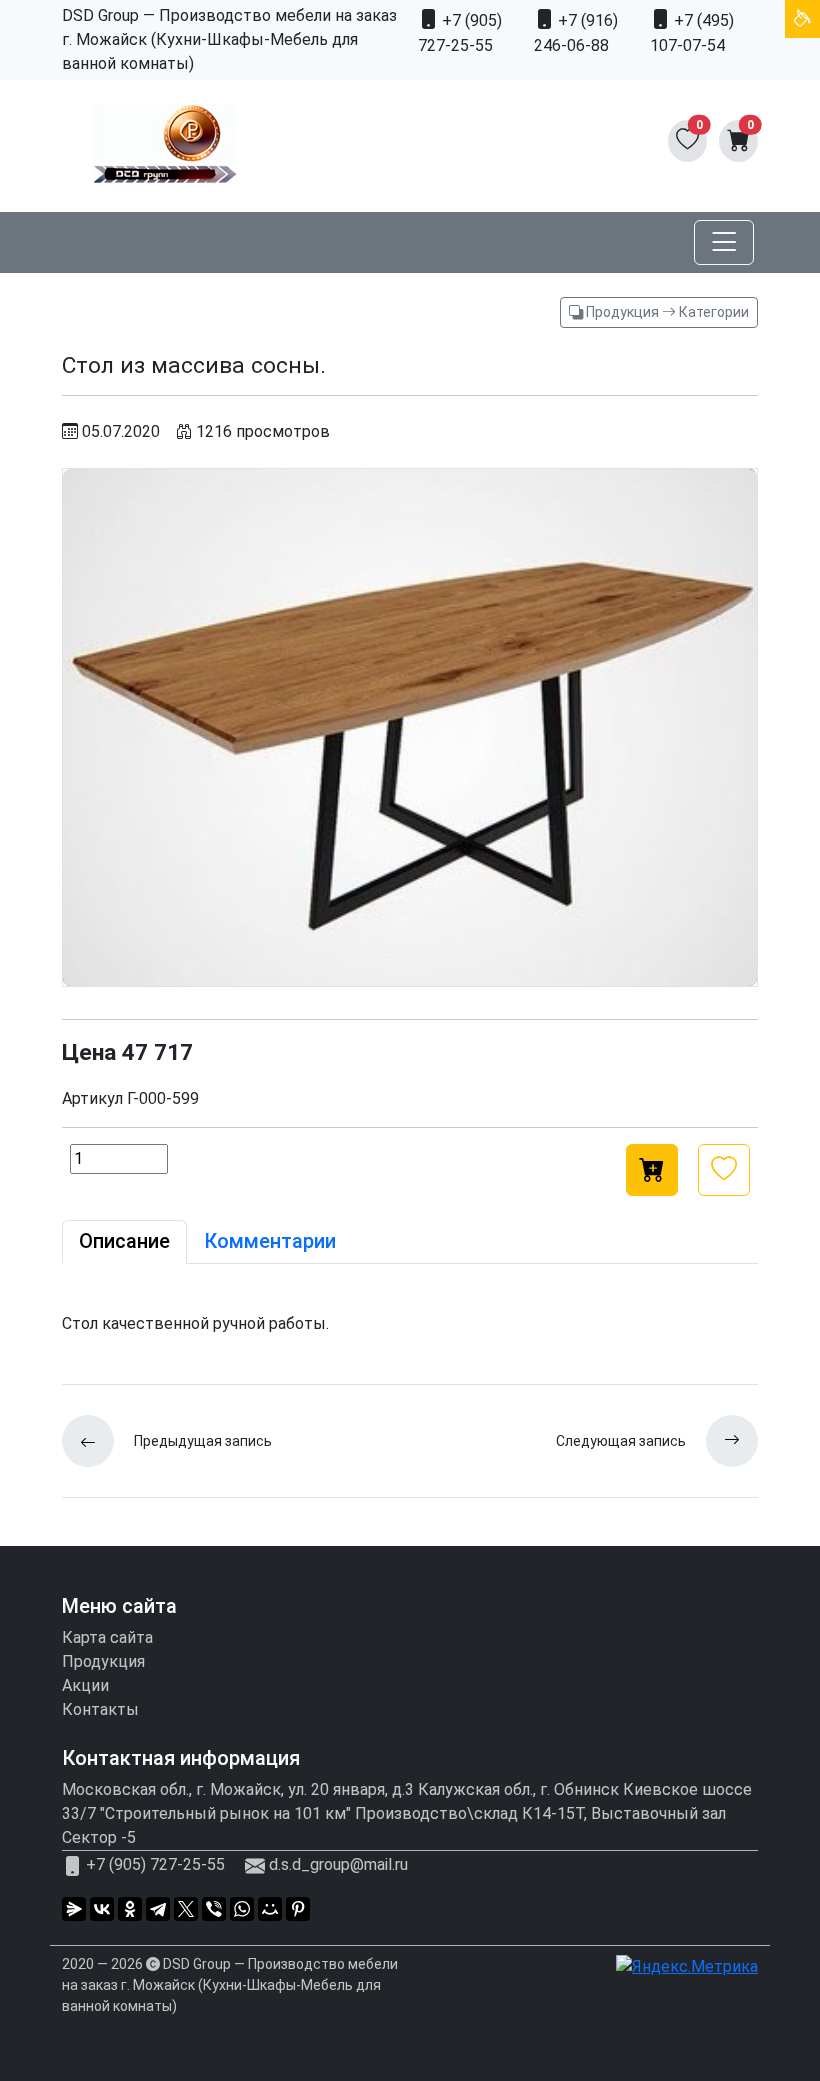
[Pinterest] (298, 1909)
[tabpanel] (410, 1324)
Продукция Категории (666, 312)
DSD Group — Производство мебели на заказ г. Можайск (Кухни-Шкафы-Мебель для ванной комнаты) (230, 1985)
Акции (85, 1685)
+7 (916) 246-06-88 (576, 33)
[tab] (124, 1242)
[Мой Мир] (270, 1909)
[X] (186, 1909)
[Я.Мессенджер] (74, 1909)
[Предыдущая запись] (98, 1441)
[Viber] (214, 1909)
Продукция (103, 1661)
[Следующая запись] (722, 1441)
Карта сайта (107, 1637)
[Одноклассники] (130, 1909)
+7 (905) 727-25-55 (460, 33)
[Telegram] (158, 1909)
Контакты (100, 1709)
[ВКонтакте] (102, 1909)
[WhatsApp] (242, 1909)
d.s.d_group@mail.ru (338, 1864)
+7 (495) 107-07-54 (692, 33)
